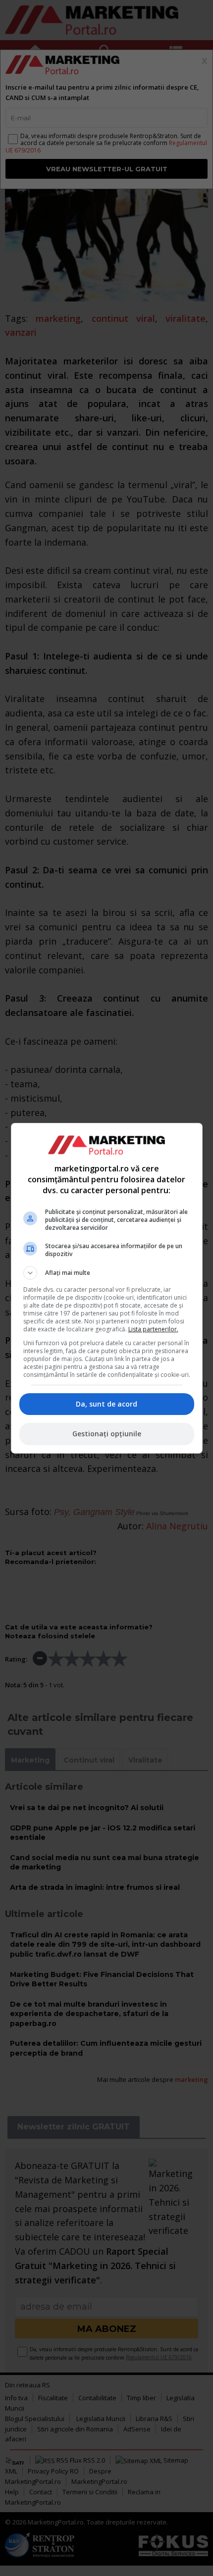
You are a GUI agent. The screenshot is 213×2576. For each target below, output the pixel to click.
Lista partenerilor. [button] (153, 1329)
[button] (107, 1273)
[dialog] (107, 1288)
